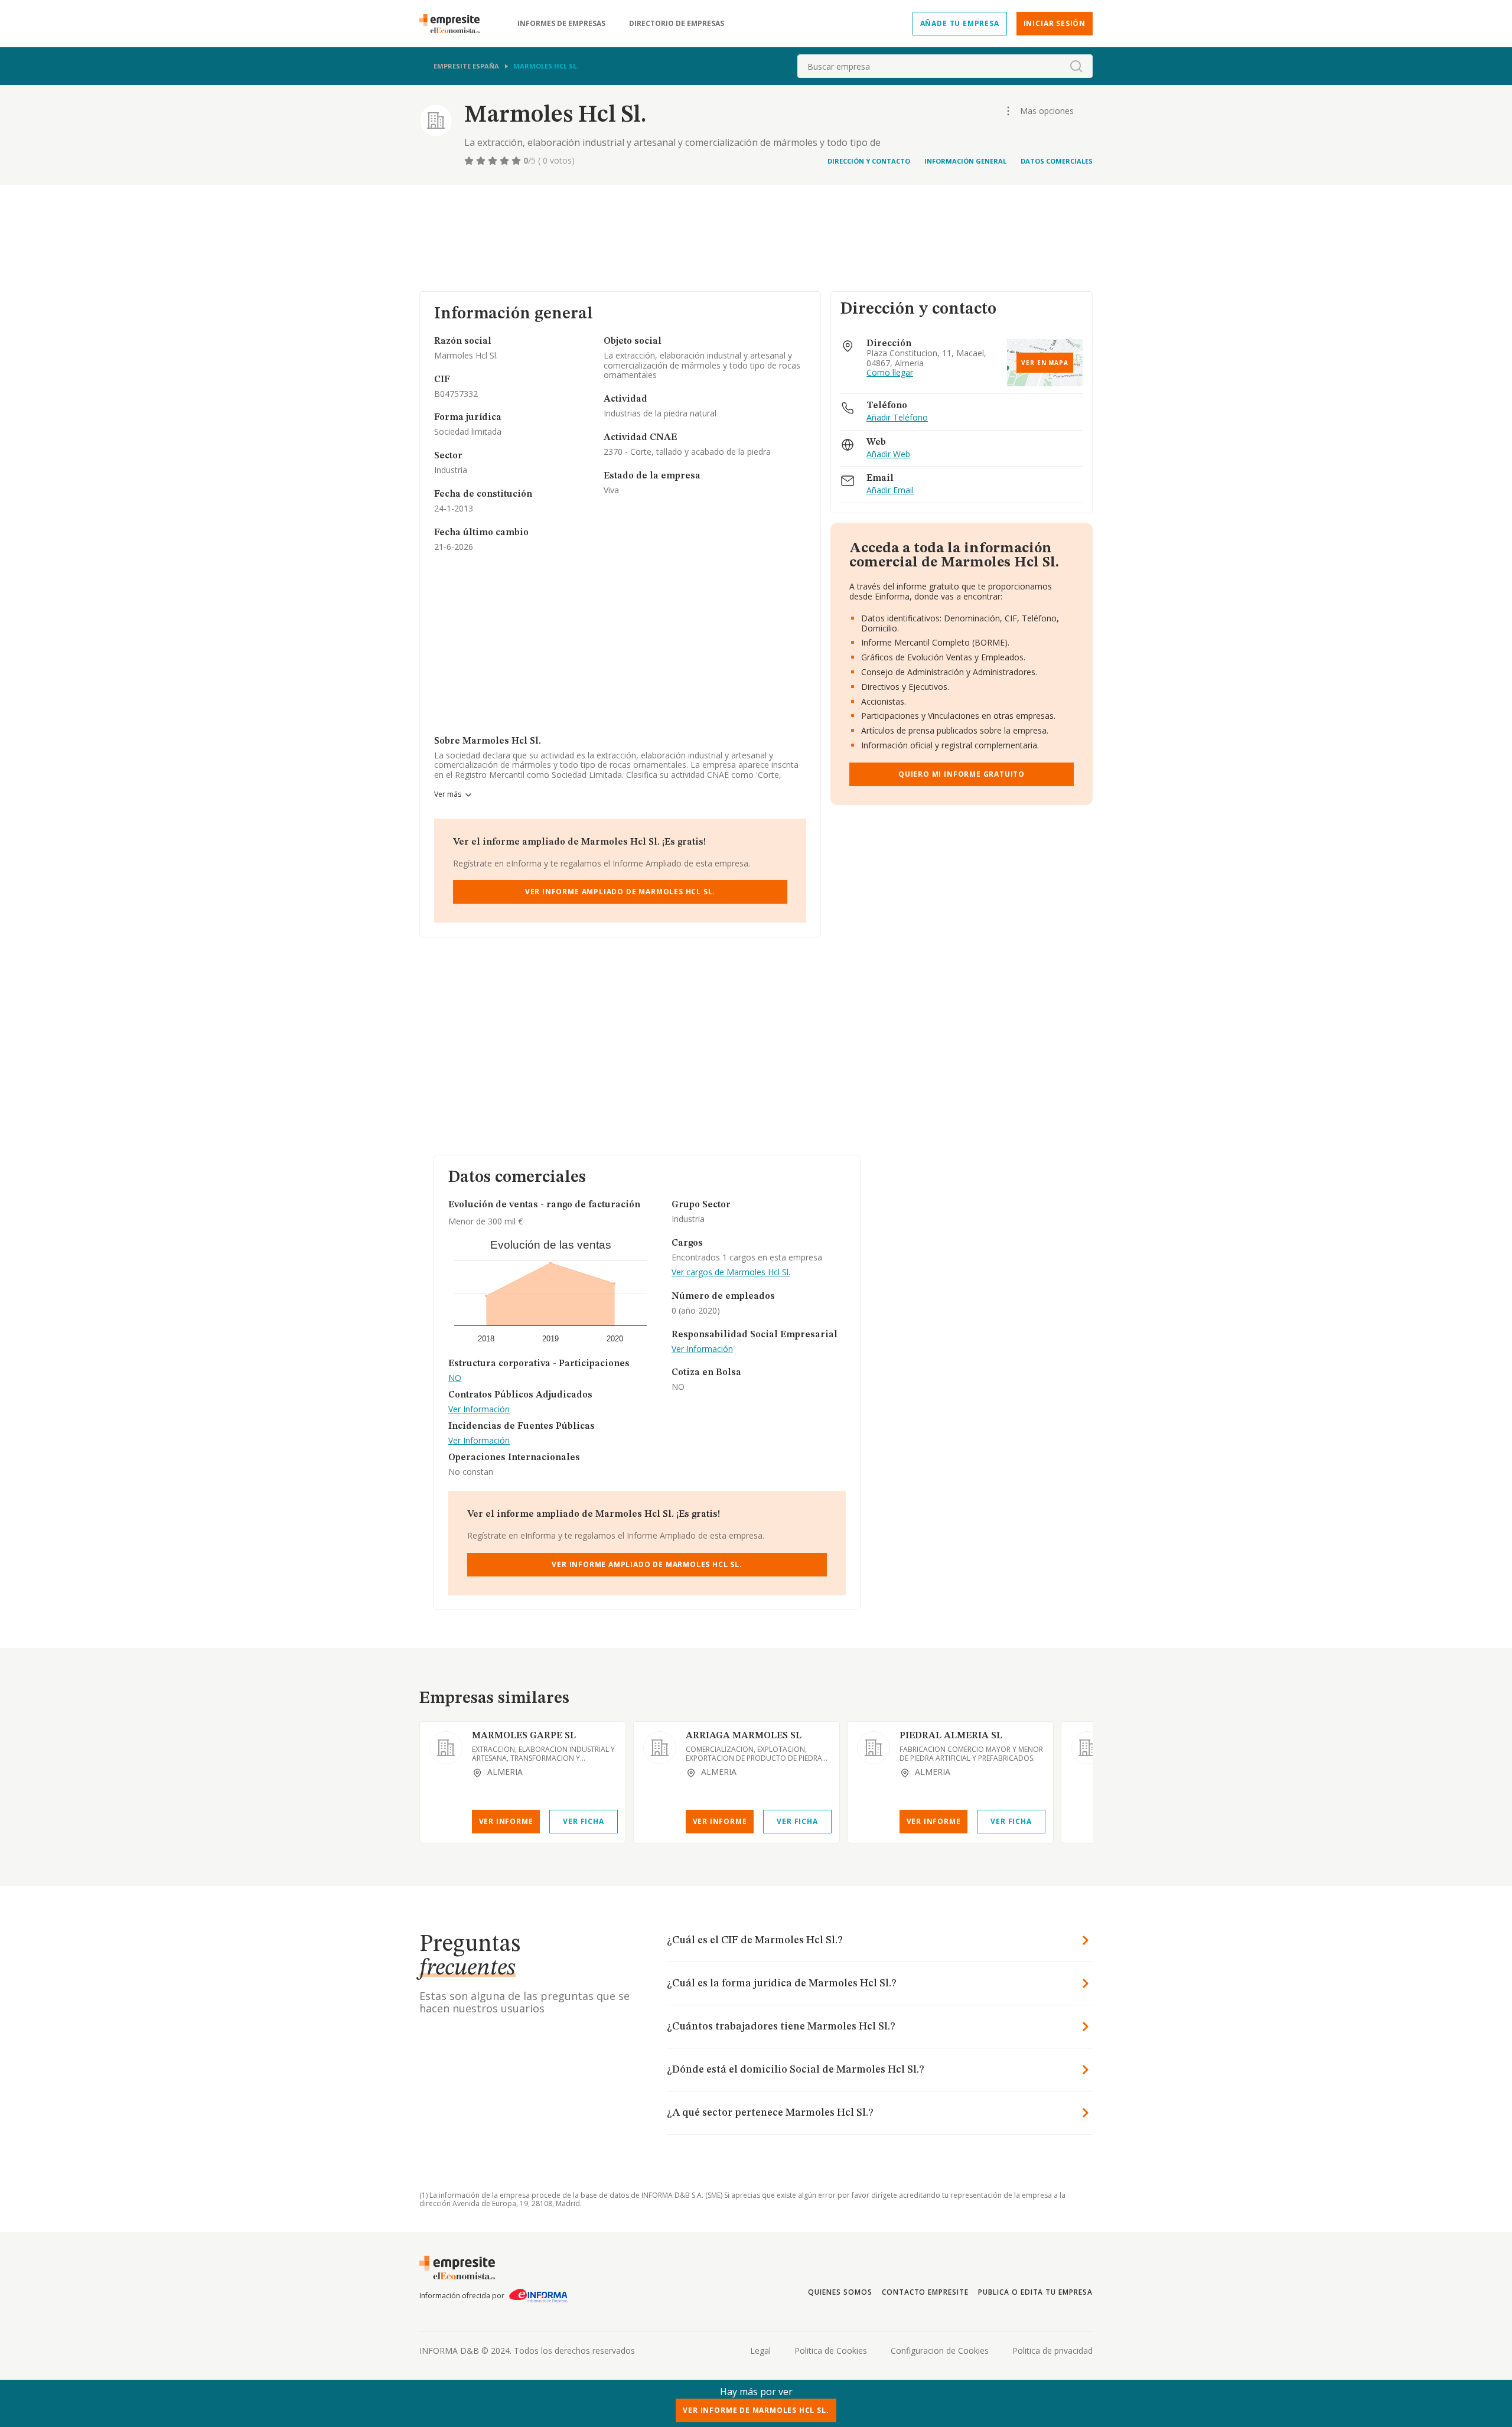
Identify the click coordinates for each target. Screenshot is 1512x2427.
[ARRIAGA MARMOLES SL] (660, 1748)
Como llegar (890, 373)
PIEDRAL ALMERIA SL (951, 1736)
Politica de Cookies (831, 2351)
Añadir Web (888, 455)
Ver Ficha (583, 1821)
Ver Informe (506, 1821)
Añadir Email (890, 491)
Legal (760, 2351)
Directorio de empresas (677, 24)
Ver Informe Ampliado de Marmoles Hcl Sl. (620, 892)
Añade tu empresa (960, 23)
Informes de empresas (561, 24)
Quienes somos (840, 2292)
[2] (482, 161)
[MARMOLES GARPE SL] (446, 1748)
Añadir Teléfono (897, 418)
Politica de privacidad (1052, 2351)
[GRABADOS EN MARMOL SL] (1087, 1748)
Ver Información (479, 1410)
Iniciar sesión (1055, 23)
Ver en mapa (1045, 363)
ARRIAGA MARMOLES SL (744, 1736)
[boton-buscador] (1076, 66)
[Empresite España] (454, 24)
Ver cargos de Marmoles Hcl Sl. (731, 1273)
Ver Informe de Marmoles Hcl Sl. (756, 2410)
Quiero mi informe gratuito (962, 774)
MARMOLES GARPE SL (524, 1736)
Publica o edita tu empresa (1035, 2292)
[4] (506, 161)
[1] (470, 161)
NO (455, 1378)
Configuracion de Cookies (940, 2351)
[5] (517, 161)
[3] (494, 161)
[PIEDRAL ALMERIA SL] (874, 1748)
